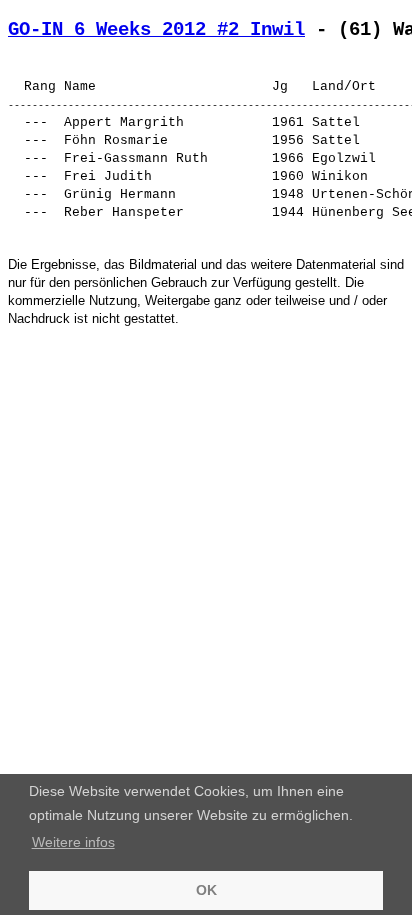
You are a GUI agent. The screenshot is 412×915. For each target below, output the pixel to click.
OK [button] (206, 890)
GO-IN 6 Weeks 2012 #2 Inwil (156, 30)
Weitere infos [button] (73, 842)
